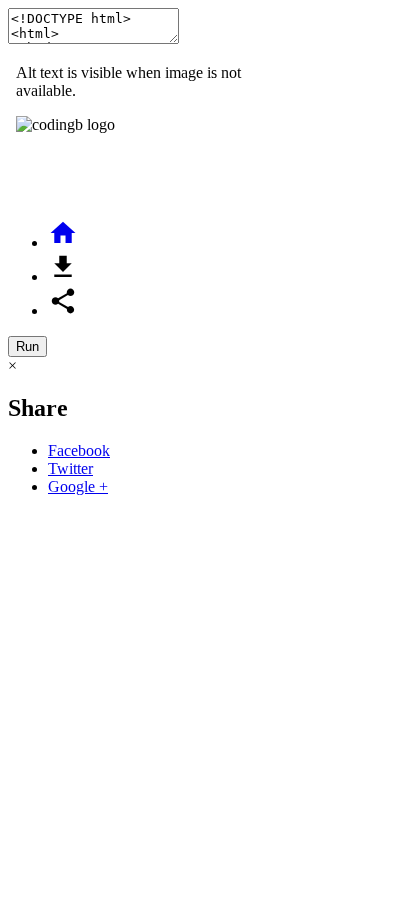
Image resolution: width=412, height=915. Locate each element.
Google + (78, 486)
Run (27, 346)
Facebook (79, 450)
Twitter (70, 468)
